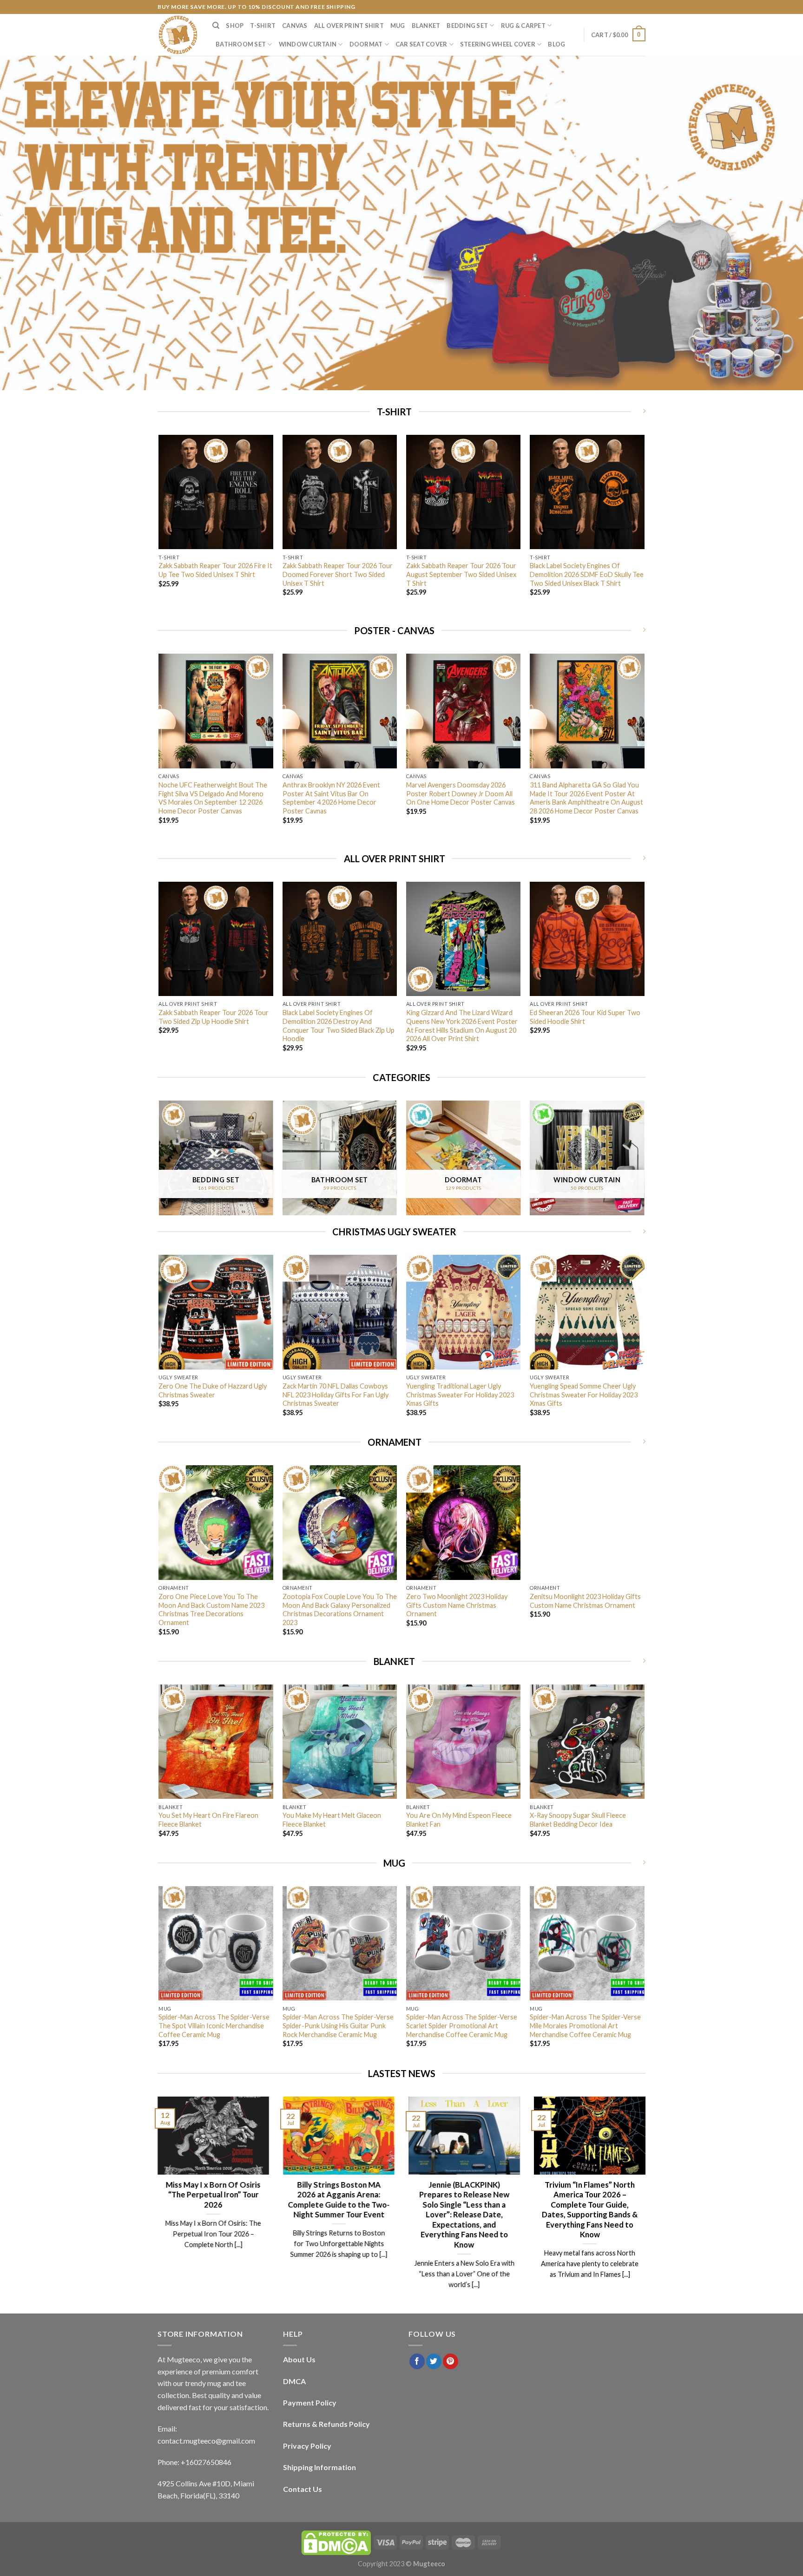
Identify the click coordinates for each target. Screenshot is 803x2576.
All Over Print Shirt (349, 26)
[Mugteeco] (178, 35)
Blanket (426, 26)
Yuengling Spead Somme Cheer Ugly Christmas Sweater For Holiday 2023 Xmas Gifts (584, 1395)
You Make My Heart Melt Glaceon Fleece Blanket (332, 1820)
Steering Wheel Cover (498, 44)
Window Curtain (308, 44)
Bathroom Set (241, 44)
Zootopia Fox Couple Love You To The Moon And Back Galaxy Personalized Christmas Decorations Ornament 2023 (340, 1609)
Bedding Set (467, 26)
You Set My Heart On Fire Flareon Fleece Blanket (208, 1820)
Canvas (295, 26)
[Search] (216, 26)
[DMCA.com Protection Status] (336, 2542)
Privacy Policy (307, 2446)
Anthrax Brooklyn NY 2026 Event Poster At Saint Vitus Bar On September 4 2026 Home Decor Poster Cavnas (331, 798)
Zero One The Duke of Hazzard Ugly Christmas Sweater (213, 1390)
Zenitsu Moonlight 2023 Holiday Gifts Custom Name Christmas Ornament (585, 1601)
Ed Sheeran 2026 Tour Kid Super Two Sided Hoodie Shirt (585, 1017)
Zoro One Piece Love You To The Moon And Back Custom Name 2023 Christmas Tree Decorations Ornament (211, 1609)
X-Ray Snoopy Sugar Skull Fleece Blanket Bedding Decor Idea (578, 1820)
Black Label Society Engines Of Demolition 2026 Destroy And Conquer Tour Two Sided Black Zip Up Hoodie (339, 1026)
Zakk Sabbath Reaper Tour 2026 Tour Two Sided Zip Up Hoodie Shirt (214, 1017)
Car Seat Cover (421, 44)
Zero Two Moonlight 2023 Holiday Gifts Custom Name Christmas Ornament (457, 1605)
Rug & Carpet (523, 26)
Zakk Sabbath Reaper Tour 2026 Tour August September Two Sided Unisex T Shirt (461, 574)
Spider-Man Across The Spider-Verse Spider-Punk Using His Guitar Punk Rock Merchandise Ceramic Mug (338, 2025)
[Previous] (159, 528)
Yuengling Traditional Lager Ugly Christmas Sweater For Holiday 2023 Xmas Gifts (460, 1395)
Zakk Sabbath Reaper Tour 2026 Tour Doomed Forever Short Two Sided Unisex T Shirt (338, 574)
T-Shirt (263, 26)
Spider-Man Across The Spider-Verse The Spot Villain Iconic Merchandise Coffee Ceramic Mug (214, 2025)
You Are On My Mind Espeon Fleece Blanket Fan (459, 1820)
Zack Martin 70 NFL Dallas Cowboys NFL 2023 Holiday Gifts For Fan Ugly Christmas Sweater (336, 1395)
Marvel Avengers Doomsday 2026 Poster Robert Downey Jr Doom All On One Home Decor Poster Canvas (461, 793)
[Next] (644, 528)
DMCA (294, 2381)
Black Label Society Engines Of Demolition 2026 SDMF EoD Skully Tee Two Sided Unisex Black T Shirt (587, 574)
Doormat (366, 44)
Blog (556, 44)
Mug (398, 26)
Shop (235, 26)
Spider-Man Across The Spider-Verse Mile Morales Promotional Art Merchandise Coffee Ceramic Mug (585, 2025)
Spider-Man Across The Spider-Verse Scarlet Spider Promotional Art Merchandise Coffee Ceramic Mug (462, 2025)
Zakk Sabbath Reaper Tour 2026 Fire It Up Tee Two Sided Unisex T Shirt (215, 570)
